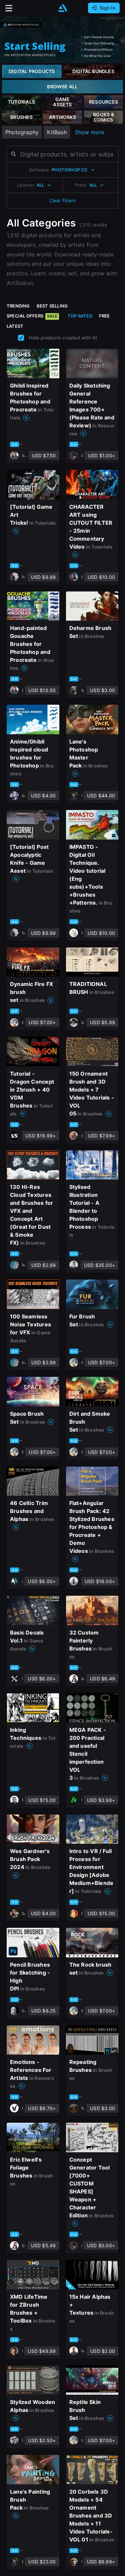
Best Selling (52, 306)
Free (104, 316)
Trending (18, 306)
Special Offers (32, 316)
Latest (15, 326)
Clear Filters (63, 200)
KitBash (57, 132)
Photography (22, 132)
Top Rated (80, 316)
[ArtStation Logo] (63, 8)
